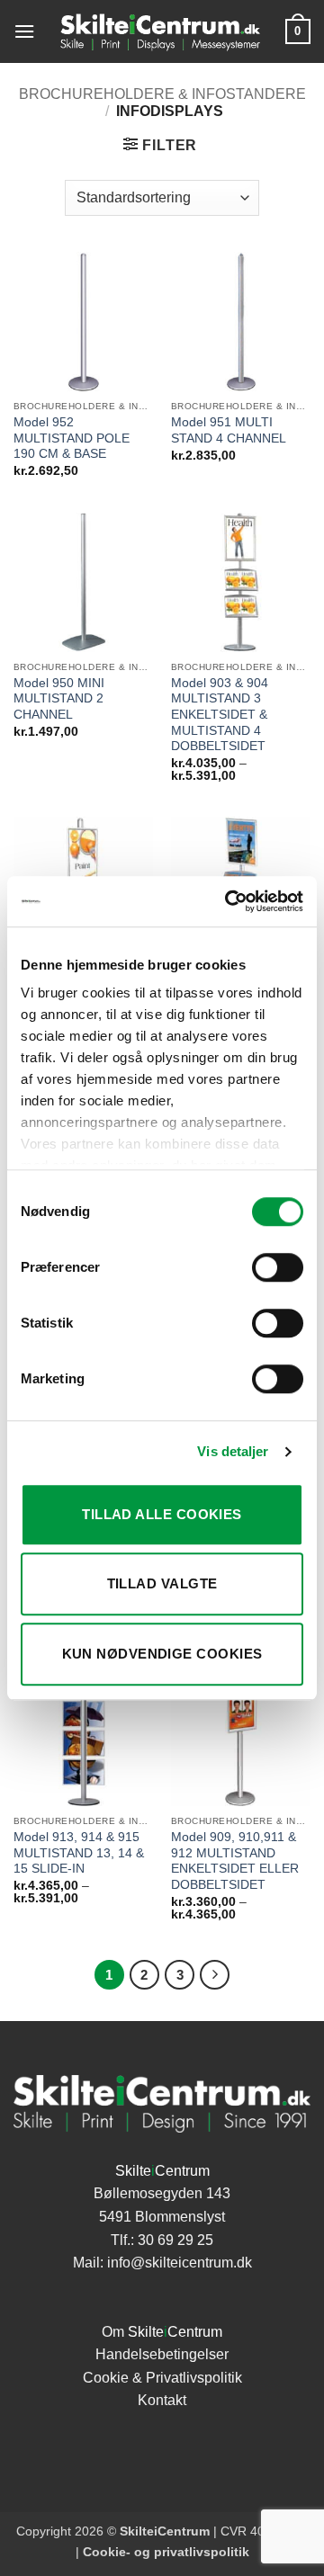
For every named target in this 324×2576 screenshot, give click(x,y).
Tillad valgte (162, 1583)
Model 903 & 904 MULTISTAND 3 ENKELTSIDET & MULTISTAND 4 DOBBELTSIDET (220, 715)
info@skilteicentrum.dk (180, 2263)
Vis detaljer (233, 1451)
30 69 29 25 (175, 2240)
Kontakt (162, 2400)
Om (162, 2332)
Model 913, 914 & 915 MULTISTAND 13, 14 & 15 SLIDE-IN (79, 1853)
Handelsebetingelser (162, 2354)
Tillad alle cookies (162, 1514)
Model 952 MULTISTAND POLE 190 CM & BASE (72, 438)
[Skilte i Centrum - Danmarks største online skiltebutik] (160, 32)
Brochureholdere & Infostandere (162, 94)
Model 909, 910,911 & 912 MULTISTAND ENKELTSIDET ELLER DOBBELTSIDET (235, 1861)
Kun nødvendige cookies (162, 1654)
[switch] (278, 1267)
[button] (24, 31)
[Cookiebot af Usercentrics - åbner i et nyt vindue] (229, 901)
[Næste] (215, 1975)
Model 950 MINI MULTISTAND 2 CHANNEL (59, 699)
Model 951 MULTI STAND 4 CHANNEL (229, 430)
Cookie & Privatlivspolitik (162, 2378)
